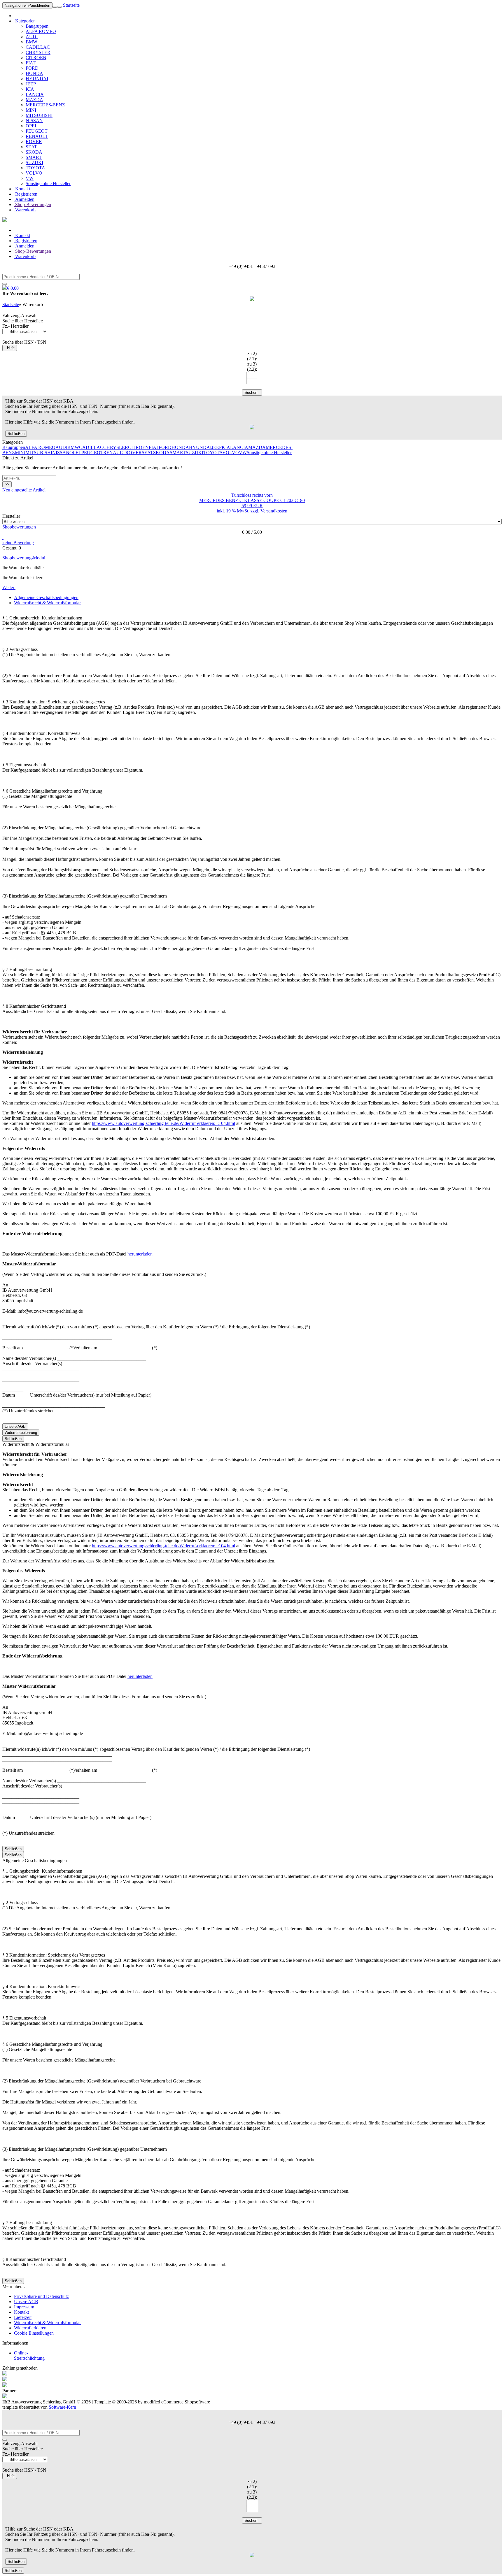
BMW (32, 42)
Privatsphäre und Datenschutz (41, 2296)
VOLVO (34, 173)
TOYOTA (35, 168)
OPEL (32, 126)
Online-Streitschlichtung (29, 2355)
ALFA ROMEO (41, 31)
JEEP (31, 84)
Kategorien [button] (25, 21)
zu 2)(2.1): (252, 356)
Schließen (16, 434)
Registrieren (26, 194)
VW (30, 178)
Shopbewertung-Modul (24, 558)
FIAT (31, 63)
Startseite (71, 5)
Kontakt (22, 189)
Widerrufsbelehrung (21, 1433)
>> (7, 484)
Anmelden (24, 199)
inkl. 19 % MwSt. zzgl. (239, 511)
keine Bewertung (18, 543)
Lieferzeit (23, 2317)
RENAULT (37, 136)
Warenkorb (25, 210)
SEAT (31, 147)
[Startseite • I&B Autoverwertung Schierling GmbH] (5, 220)
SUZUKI (34, 163)
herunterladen (140, 1254)
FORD (32, 68)
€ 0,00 (13, 288)
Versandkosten (274, 511)
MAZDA (34, 100)
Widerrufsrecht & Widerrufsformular (47, 2323)
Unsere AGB (15, 1426)
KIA (30, 89)
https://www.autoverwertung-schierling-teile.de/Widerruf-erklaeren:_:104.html (163, 1123)
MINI (31, 110)
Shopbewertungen (19, 527)
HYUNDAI (37, 79)
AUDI (32, 37)
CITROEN (36, 58)
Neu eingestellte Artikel (24, 490)
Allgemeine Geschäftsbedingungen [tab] (46, 597)
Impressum (24, 2307)
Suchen (252, 393)
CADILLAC (38, 47)
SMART (34, 157)
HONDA (34, 73)
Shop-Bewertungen (33, 204)
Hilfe (10, 348)
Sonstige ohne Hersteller (48, 184)
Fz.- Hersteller (15, 326)
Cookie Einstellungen (34, 2333)
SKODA (34, 152)
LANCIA (35, 94)
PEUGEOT (37, 131)
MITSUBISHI (39, 115)
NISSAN (34, 121)
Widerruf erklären (30, 2328)
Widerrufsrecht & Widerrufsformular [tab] (47, 603)
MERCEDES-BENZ (45, 105)
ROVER (34, 142)
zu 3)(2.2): (252, 367)
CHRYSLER (38, 52)
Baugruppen (37, 26)
